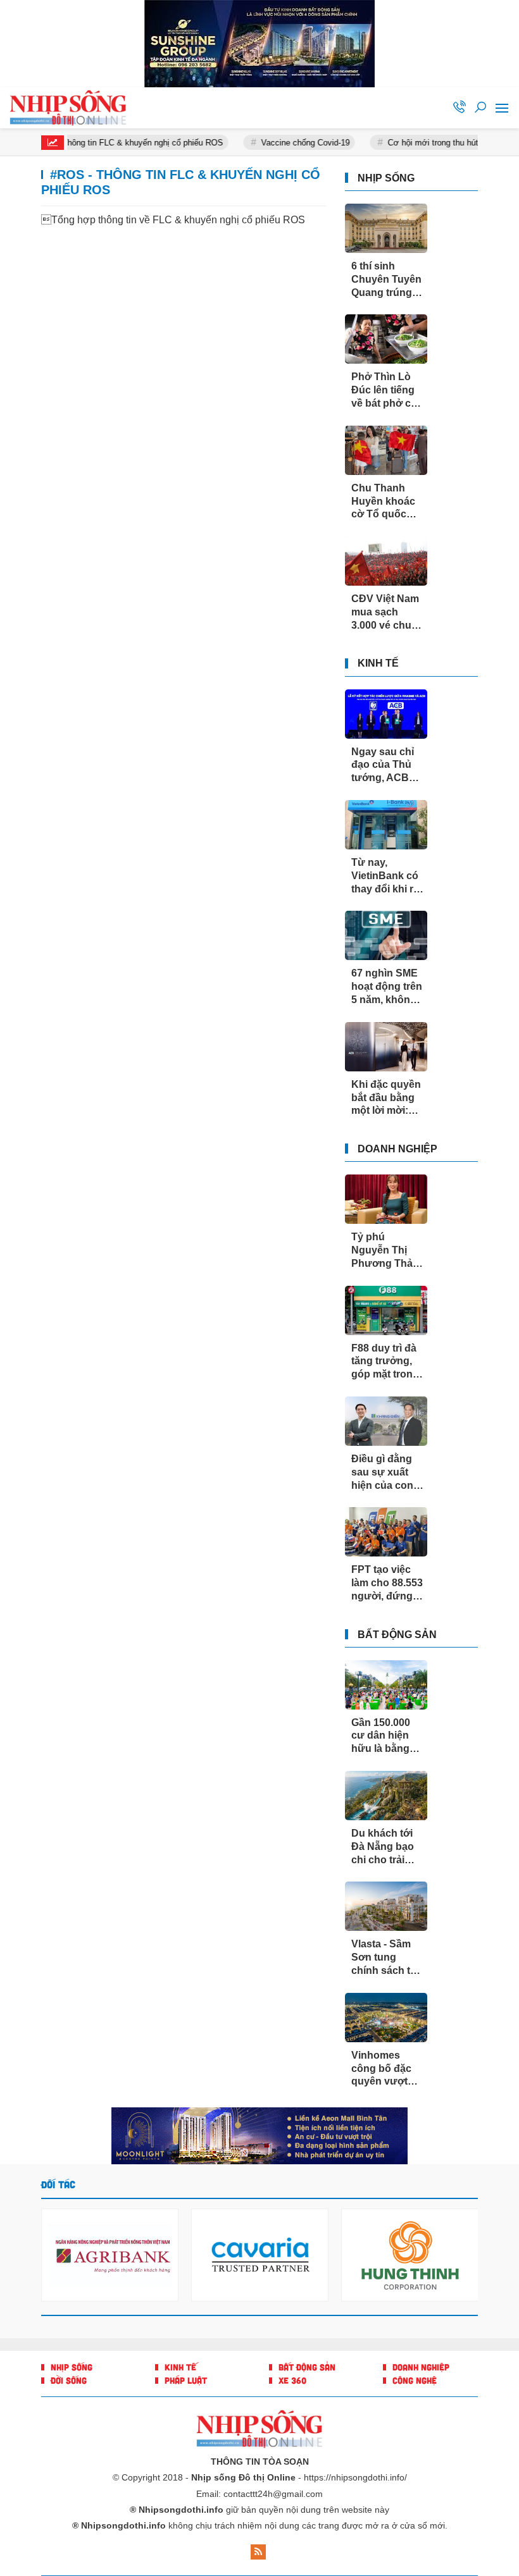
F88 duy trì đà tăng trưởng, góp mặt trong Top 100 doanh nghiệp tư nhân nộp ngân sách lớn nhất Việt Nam (388, 1362)
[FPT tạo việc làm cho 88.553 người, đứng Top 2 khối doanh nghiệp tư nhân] (386, 1532)
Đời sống (67, 2380)
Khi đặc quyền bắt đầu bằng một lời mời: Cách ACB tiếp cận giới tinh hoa (386, 1098)
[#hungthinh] (259, 2136)
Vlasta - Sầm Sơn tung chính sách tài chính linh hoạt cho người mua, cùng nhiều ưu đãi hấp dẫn (387, 1958)
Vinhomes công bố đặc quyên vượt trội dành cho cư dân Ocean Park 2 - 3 (385, 2069)
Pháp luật (184, 2380)
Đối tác (58, 2184)
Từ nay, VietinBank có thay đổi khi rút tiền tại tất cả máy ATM (387, 876)
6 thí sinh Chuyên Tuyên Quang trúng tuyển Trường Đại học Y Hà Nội (386, 280)
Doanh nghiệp (397, 1149)
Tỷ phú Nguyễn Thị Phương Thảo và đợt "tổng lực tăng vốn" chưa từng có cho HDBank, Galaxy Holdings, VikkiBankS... (385, 1251)
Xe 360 (291, 2380)
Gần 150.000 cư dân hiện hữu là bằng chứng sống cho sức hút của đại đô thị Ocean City (384, 1736)
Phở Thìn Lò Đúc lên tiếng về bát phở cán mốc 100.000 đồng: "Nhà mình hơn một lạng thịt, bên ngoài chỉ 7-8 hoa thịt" (387, 391)
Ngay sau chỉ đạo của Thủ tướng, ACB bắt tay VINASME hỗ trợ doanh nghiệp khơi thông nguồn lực (383, 766)
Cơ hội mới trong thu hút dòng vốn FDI (439, 143)
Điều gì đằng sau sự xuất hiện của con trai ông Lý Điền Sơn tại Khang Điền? (383, 1473)
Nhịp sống (386, 178)
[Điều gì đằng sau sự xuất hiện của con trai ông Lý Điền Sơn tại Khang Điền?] (386, 1421)
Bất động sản (397, 1635)
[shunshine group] (259, 44)
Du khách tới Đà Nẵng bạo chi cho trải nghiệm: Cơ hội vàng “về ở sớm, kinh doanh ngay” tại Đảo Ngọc (386, 1847)
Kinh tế (378, 663)
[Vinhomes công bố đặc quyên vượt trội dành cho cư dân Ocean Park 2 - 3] (386, 2018)
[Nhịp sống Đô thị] (73, 108)
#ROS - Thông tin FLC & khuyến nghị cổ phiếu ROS (108, 143)
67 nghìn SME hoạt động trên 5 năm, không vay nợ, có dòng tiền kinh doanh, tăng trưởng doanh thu (387, 987)
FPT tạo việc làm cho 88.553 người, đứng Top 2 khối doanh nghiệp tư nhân (387, 1583)
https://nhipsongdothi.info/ (355, 2477)
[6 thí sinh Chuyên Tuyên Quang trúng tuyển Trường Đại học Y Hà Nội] (386, 228)
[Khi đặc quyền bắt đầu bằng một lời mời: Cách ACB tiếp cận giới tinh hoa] (386, 1047)
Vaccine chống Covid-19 (285, 143)
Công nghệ (413, 2380)
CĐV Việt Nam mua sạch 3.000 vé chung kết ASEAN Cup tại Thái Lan (388, 613)
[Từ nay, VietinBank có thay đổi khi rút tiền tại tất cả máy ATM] (386, 825)
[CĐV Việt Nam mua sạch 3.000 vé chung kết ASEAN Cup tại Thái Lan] (386, 561)
